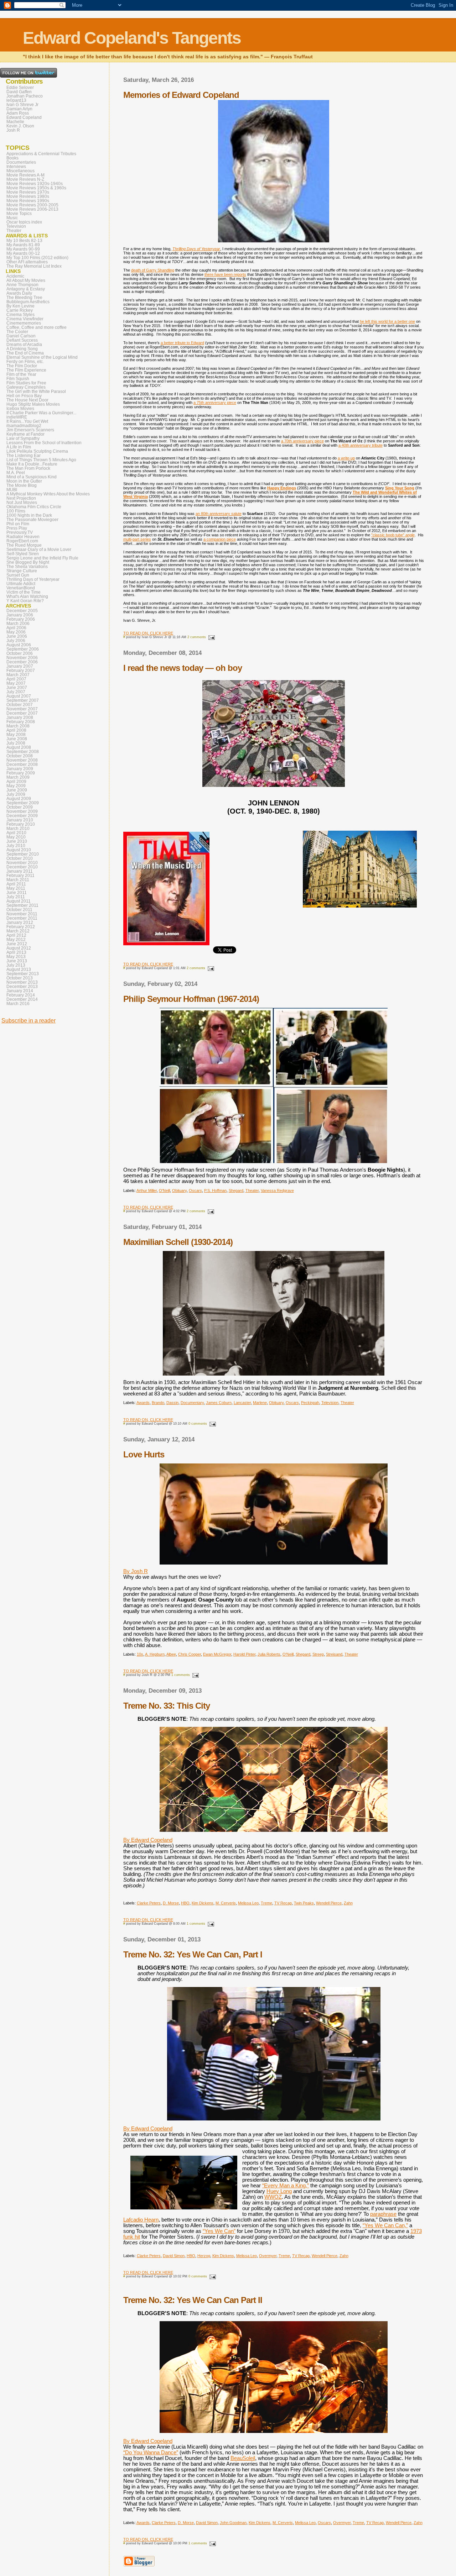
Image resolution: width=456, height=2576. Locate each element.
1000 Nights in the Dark (29, 515)
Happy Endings (282, 488)
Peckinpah (310, 1403)
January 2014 (20, 991)
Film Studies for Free (26, 383)
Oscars (195, 1190)
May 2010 (16, 837)
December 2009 (22, 816)
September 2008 (23, 752)
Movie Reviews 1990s (28, 201)
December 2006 (22, 662)
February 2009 (21, 773)
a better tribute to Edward (182, 343)
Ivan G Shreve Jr (22, 105)
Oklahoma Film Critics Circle (34, 507)
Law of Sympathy (23, 438)
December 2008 (22, 764)
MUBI (12, 490)
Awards (143, 1403)
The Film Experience (26, 370)
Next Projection (21, 498)
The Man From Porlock (28, 468)
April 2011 (16, 884)
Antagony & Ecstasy (26, 289)
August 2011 (19, 901)
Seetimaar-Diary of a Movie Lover (39, 550)
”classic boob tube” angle (393, 535)
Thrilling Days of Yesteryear (196, 249)
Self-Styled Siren (23, 554)
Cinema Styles (20, 315)
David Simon (174, 2256)
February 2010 (21, 824)
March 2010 (18, 829)
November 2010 (22, 863)
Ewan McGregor (217, 1654)
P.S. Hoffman (215, 1190)
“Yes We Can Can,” (385, 2225)
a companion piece (220, 539)
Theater (252, 1190)
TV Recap (283, 1903)
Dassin (172, 1403)
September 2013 (23, 974)
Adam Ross (18, 113)
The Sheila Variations (27, 567)
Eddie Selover (20, 88)
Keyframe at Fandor (25, 434)
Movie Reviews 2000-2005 (32, 205)
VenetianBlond (21, 588)
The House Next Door (27, 400)
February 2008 (21, 722)
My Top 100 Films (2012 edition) (37, 258)
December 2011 (22, 918)
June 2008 (17, 739)
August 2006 (19, 645)
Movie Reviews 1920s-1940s (35, 184)
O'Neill (164, 1190)
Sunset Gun (18, 575)
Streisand (334, 1654)
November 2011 (22, 914)
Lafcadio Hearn (141, 2220)
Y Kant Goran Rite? (25, 601)
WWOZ (273, 2197)
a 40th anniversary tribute (361, 445)
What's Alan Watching (27, 596)
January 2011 (20, 871)
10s (140, 1654)
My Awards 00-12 (23, 253)
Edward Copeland (24, 117)
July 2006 (16, 641)
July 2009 (16, 794)
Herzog (204, 2256)
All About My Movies (26, 280)
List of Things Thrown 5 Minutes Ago (41, 460)
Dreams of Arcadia (24, 345)
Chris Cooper (190, 1654)
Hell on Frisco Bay (24, 396)
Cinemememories (24, 323)
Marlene (260, 1403)
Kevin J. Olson (20, 126)
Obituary (179, 1190)
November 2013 (22, 982)
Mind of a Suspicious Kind (32, 477)
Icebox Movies (20, 409)
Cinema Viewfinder (25, 319)
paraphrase (383, 2214)
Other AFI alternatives (27, 262)
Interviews (16, 167)
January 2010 (20, 820)
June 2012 (17, 944)
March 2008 (18, 726)
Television (330, 1403)
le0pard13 (16, 100)
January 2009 (20, 769)
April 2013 (16, 952)
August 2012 (19, 948)
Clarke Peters (149, 1903)
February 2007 (21, 671)
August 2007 (19, 696)
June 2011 (17, 893)
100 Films (16, 511)
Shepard (236, 1190)
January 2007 (20, 666)
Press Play (17, 528)
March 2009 (18, 777)
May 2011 (16, 888)
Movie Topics (19, 214)
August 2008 (19, 747)
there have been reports (225, 274)
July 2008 (16, 743)
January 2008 (20, 717)
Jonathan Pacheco (25, 96)
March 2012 (18, 931)
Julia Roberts (269, 1654)
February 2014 (21, 995)
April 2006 (16, 628)
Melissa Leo (248, 1903)
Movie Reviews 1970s (28, 192)
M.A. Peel (16, 473)
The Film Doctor (22, 366)
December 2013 (22, 987)
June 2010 (17, 841)
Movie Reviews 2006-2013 (32, 209)
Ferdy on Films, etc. (25, 362)
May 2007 (16, 683)
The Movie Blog (22, 485)
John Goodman (233, 2523)
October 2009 (20, 807)
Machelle (15, 122)
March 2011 (18, 880)
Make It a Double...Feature (32, 464)
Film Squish (18, 379)
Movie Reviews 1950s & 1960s (36, 188)
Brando (158, 1403)
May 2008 (16, 735)
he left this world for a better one (387, 321)
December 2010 (22, 867)
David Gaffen (19, 92)
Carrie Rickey (20, 310)
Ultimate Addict (21, 584)
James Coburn (219, 1403)
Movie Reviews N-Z (25, 179)
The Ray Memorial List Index (34, 266)
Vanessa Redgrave (277, 1190)
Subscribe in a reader (28, 1021)
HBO (185, 1903)
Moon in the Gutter (24, 481)
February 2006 (21, 619)
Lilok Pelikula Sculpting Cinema (37, 451)
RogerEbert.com (22, 541)
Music (12, 218)
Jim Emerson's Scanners (30, 430)
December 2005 (22, 611)
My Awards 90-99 (23, 249)
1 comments (181, 1675)
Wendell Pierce (329, 1903)
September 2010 (23, 854)
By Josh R (136, 1571)
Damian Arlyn (19, 109)
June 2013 (17, 961)
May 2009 (16, 786)
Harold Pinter (244, 1654)
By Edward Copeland (148, 1840)
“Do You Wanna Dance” (151, 2453)
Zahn (348, 1903)
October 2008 (20, 756)
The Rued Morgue (24, 545)
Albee (171, 1654)
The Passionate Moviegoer (32, 520)
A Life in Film (19, 447)
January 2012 (20, 922)
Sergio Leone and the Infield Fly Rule (42, 558)
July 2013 (16, 965)
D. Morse (171, 1903)
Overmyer (268, 2256)
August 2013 (19, 969)
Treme (266, 1903)
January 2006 (20, 615)
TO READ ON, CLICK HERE (148, 633)
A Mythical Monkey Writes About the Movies (48, 494)
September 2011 (22, 905)
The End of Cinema (25, 353)
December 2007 (22, 713)
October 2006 (20, 653)
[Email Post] (211, 637)
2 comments (197, 637)
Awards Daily (19, 293)
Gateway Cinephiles (26, 387)
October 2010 (20, 858)
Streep (318, 1654)
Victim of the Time (24, 592)
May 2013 (16, 957)
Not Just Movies (22, 503)
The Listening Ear (24, 456)
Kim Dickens (203, 1903)
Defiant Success (22, 340)
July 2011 (16, 897)
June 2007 (17, 688)
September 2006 (23, 649)
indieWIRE (17, 417)
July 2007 (16, 692)
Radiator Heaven (23, 537)
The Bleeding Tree (24, 298)
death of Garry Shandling (153, 270)
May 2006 (16, 632)
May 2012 (16, 940)
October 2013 (20, 978)
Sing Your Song (400, 488)
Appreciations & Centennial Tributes (41, 154)
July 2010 (16, 846)
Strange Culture (22, 571)
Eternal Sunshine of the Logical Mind (42, 357)
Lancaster (242, 1403)
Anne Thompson (22, 285)
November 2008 (22, 760)
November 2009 (22, 811)
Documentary (192, 1403)
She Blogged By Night (28, 562)
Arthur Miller (147, 1190)
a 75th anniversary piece (215, 403)
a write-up (346, 458)
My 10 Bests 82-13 (24, 241)
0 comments (198, 1424)
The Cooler (17, 332)
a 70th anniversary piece (302, 441)
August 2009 (19, 799)
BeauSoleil (243, 2458)
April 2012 (16, 935)
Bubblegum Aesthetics (28, 302)
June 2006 (17, 636)
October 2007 (20, 705)
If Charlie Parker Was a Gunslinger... (41, 413)
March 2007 (18, 675)
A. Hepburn (155, 1654)
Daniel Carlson (21, 336)
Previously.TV (20, 532)
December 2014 (22, 999)
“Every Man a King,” (286, 2186)
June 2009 (17, 790)
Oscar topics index (24, 222)
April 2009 (16, 782)
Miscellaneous (20, 171)
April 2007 (16, 679)
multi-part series (137, 539)
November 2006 (22, 658)
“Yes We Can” (219, 2231)
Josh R (13, 130)
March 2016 (18, 1004)
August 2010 (19, 850)
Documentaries (21, 162)
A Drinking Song (22, 349)
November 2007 (22, 709)
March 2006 (18, 624)
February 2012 (21, 927)
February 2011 (20, 876)
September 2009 (23, 803)
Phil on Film (18, 524)
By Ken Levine (20, 306)
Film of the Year (21, 374)
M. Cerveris (226, 1903)
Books (12, 158)
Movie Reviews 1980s (28, 196)
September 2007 (23, 700)
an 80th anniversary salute (219, 514)
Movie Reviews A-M (25, 175)
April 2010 (16, 833)
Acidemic (15, 276)
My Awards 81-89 (23, 245)
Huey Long (279, 2191)
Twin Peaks (304, 1903)
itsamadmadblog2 (24, 426)
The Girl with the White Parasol (36, 391)
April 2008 (16, 730)
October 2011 (19, 910)
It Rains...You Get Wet (27, 421)
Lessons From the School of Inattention (44, 443)
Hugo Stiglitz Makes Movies (33, 404)
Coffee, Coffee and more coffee (37, 327)
